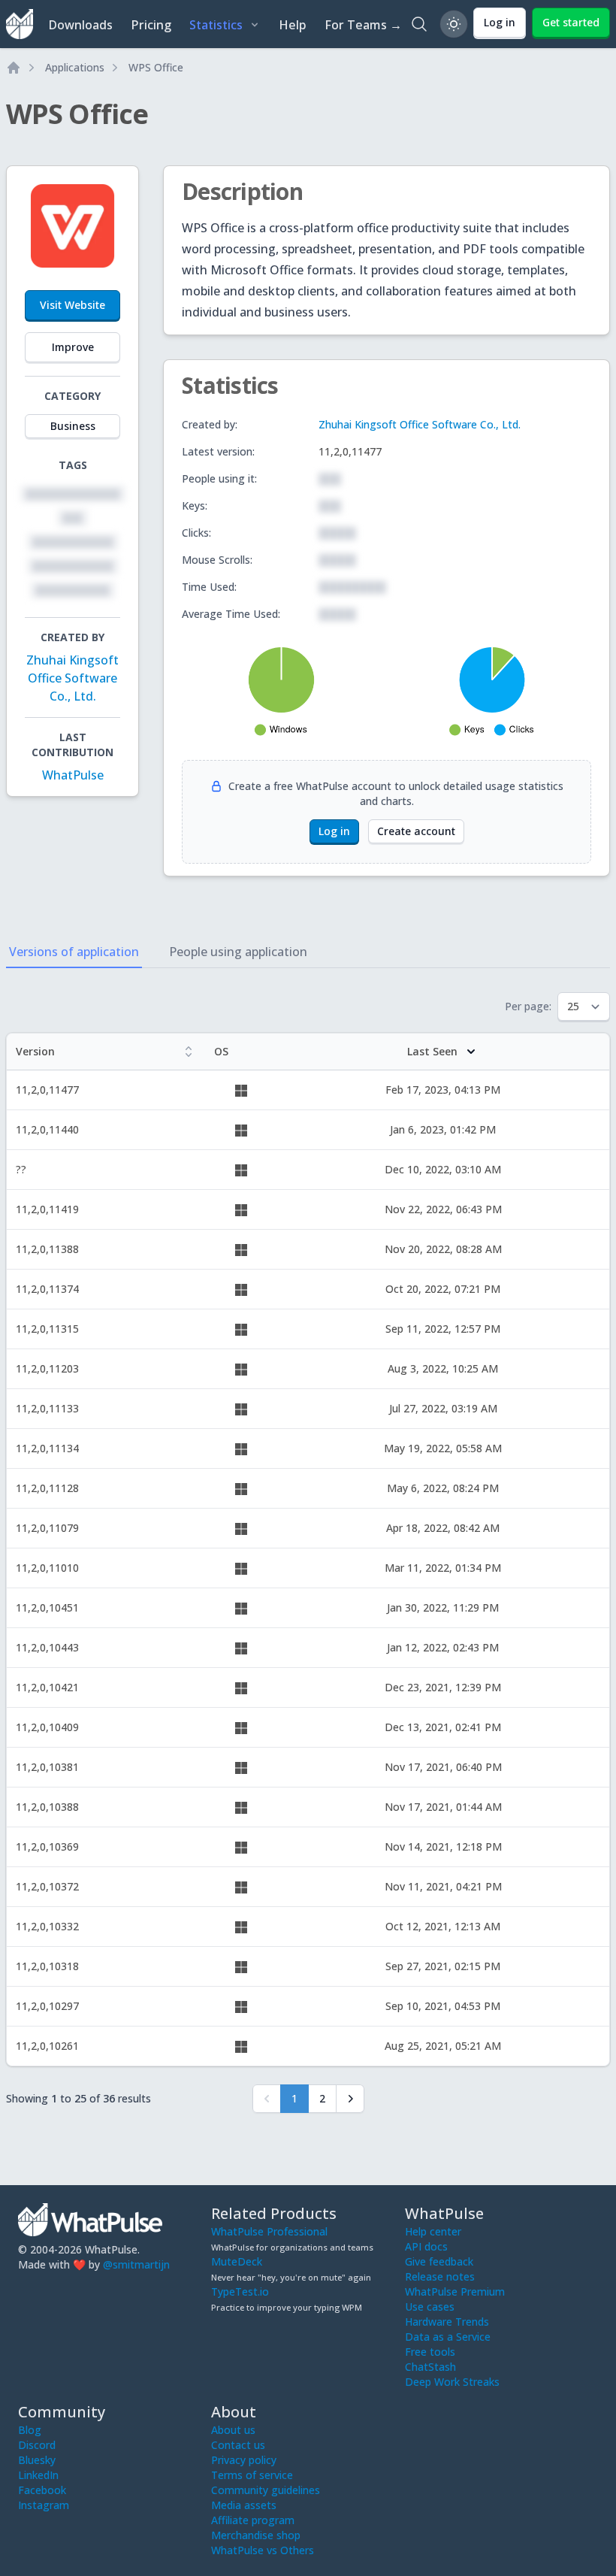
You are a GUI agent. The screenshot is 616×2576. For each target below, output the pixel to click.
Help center (433, 2231)
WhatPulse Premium (455, 2291)
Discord (37, 2445)
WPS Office (156, 67)
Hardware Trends (447, 2322)
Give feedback (439, 2261)
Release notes (440, 2276)
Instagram (44, 2505)
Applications (75, 67)
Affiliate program (253, 2520)
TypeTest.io (240, 2291)
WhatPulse (73, 775)
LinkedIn (38, 2475)
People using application (238, 952)
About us (233, 2430)
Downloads (80, 25)
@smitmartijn (136, 2264)
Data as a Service (448, 2337)
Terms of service (252, 2475)
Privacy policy (244, 2460)
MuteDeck (237, 2261)
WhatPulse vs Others (263, 2550)
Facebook (42, 2490)
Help (293, 25)
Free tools (430, 2352)
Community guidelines (266, 2490)
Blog (30, 2430)
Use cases (430, 2307)
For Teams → (363, 25)
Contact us (238, 2445)
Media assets (244, 2505)
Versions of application (74, 952)
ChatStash (430, 2367)
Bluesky (37, 2460)
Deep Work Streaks (452, 2382)
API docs (426, 2246)
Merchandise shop (256, 2535)
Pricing (151, 25)
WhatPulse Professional (269, 2231)
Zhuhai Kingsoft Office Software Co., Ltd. (72, 678)
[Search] (419, 24)
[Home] (14, 68)
